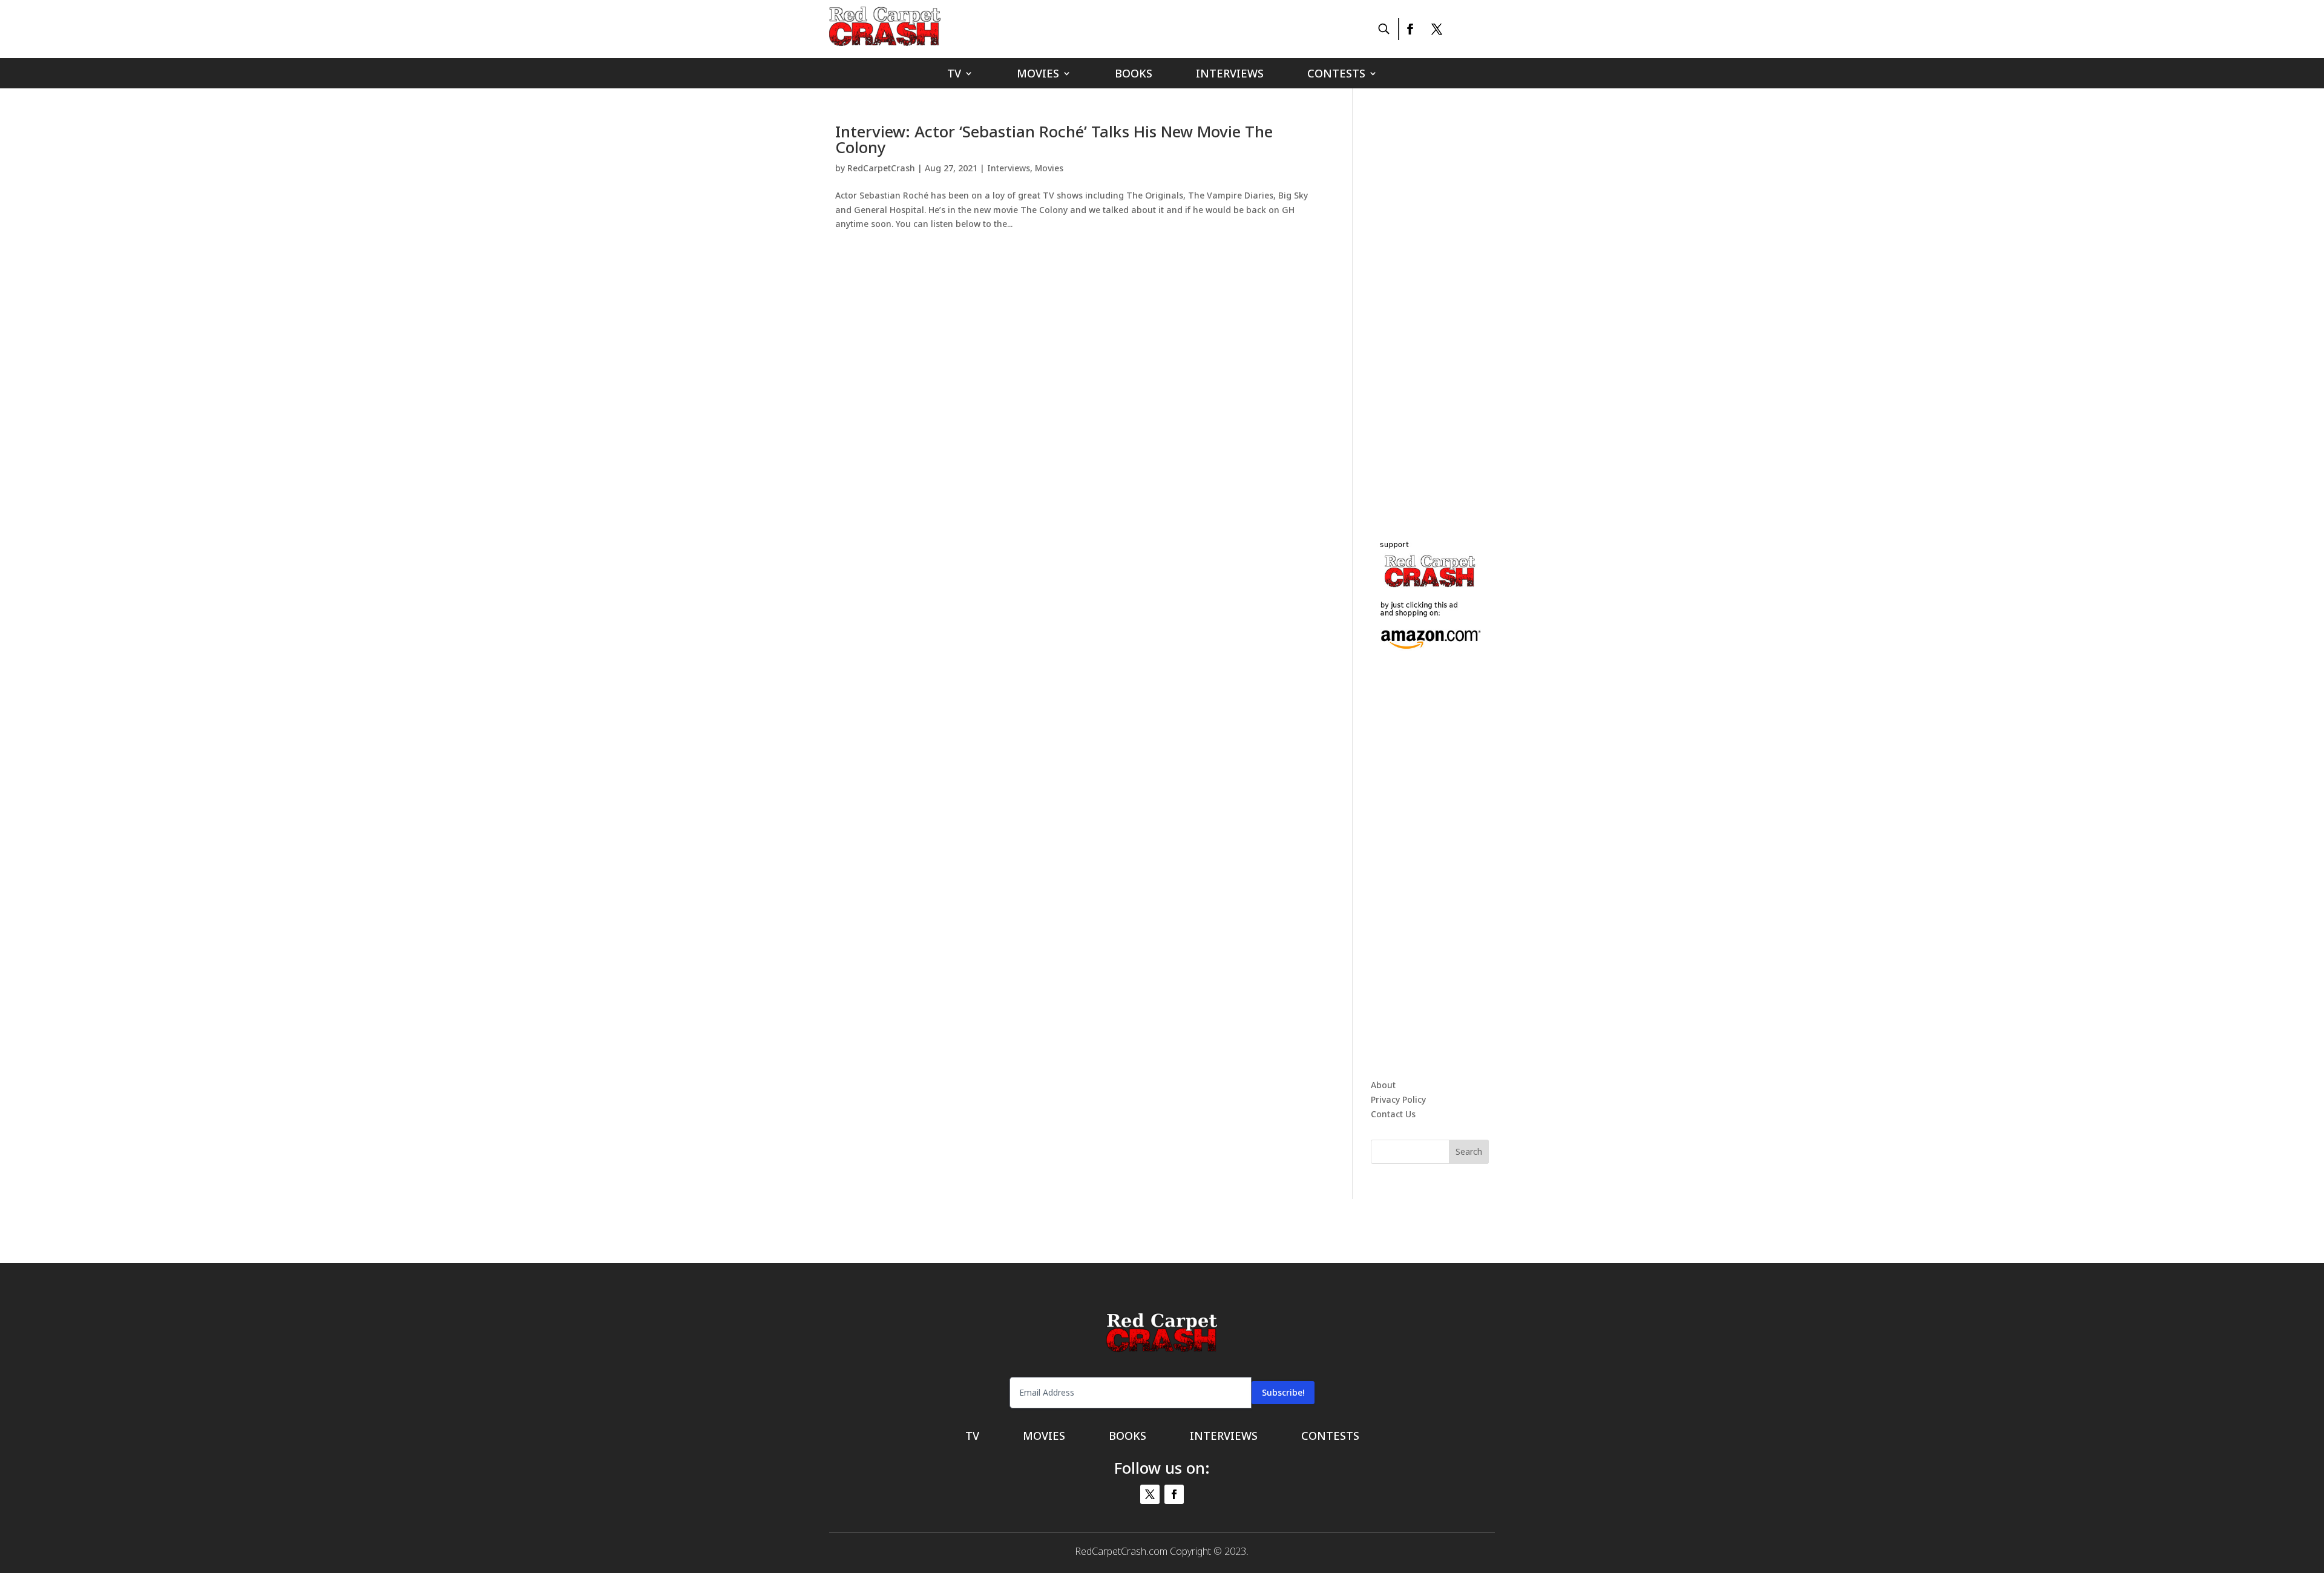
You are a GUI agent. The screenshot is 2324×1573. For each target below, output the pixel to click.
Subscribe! (1283, 1392)
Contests (1336, 75)
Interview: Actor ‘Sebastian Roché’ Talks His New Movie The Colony (1054, 139)
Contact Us (1393, 1114)
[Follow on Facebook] (1410, 29)
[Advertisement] (1462, 305)
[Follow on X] (1437, 29)
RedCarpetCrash (881, 168)
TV (954, 75)
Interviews (1230, 75)
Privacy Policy (1398, 1099)
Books (1134, 75)
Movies (1038, 75)
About (1383, 1085)
